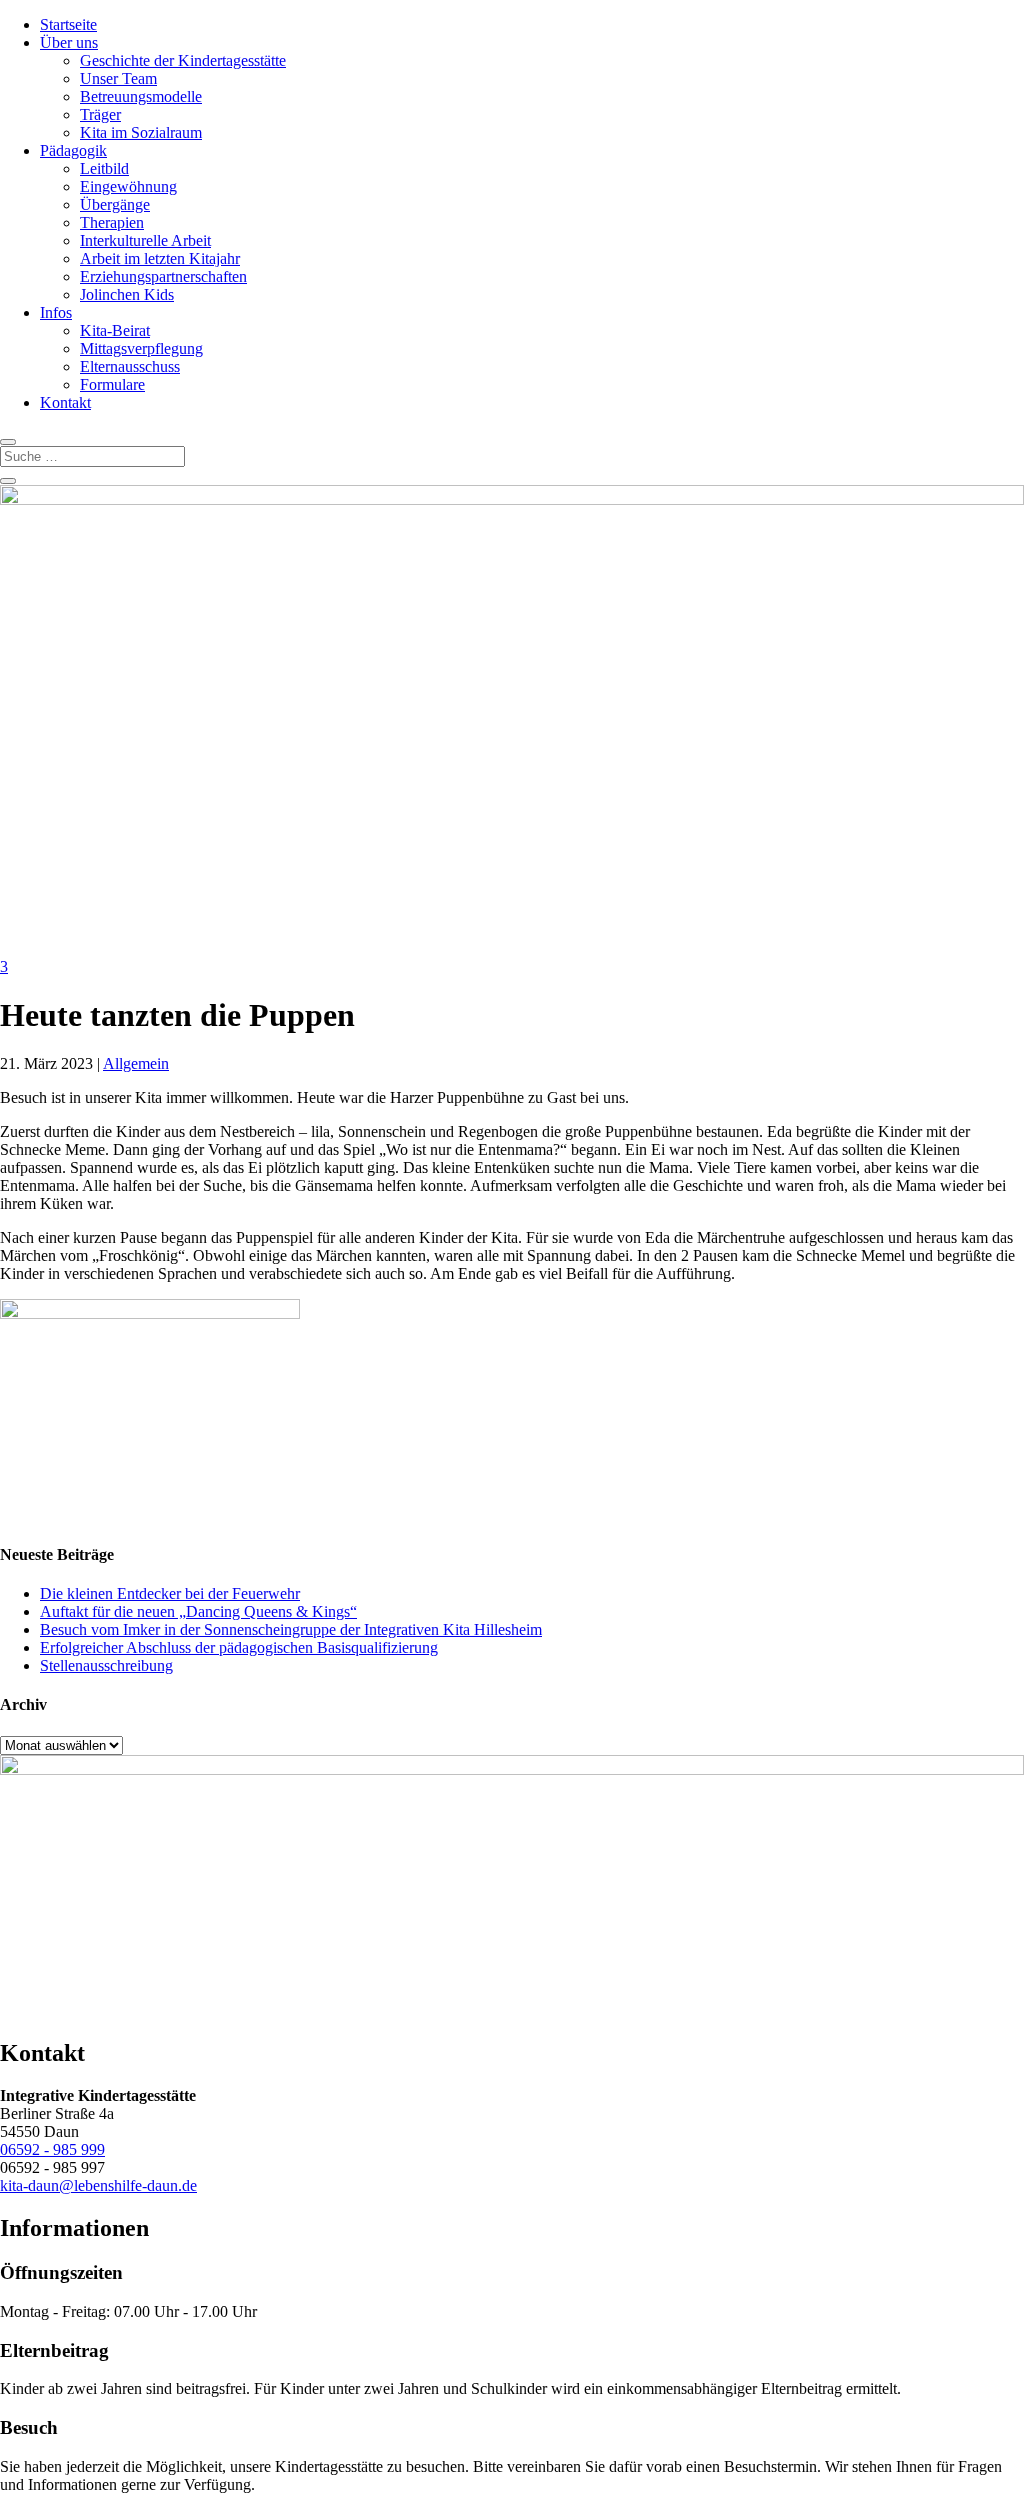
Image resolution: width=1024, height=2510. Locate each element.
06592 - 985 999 (52, 2149)
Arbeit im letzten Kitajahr (160, 258)
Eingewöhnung (128, 186)
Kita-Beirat (115, 330)
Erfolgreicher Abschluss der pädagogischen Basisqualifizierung (239, 1647)
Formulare (112, 384)
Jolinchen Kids (127, 294)
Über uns (69, 42)
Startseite (68, 24)
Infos (56, 312)
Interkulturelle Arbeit (145, 240)
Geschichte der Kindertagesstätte (183, 60)
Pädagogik (73, 150)
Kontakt (65, 402)
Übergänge (115, 204)
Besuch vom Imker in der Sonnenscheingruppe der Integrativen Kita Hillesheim (291, 1629)
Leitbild (104, 168)
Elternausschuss (130, 366)
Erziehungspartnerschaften (163, 276)
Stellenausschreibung (106, 1665)
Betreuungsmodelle (141, 96)
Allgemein (136, 1063)
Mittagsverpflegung (141, 348)
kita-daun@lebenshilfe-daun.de (98, 2185)
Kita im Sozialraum (141, 132)
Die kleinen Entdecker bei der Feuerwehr (170, 1593)
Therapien (112, 222)
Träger (100, 114)
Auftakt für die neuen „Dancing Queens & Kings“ (198, 1611)
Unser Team (118, 78)
